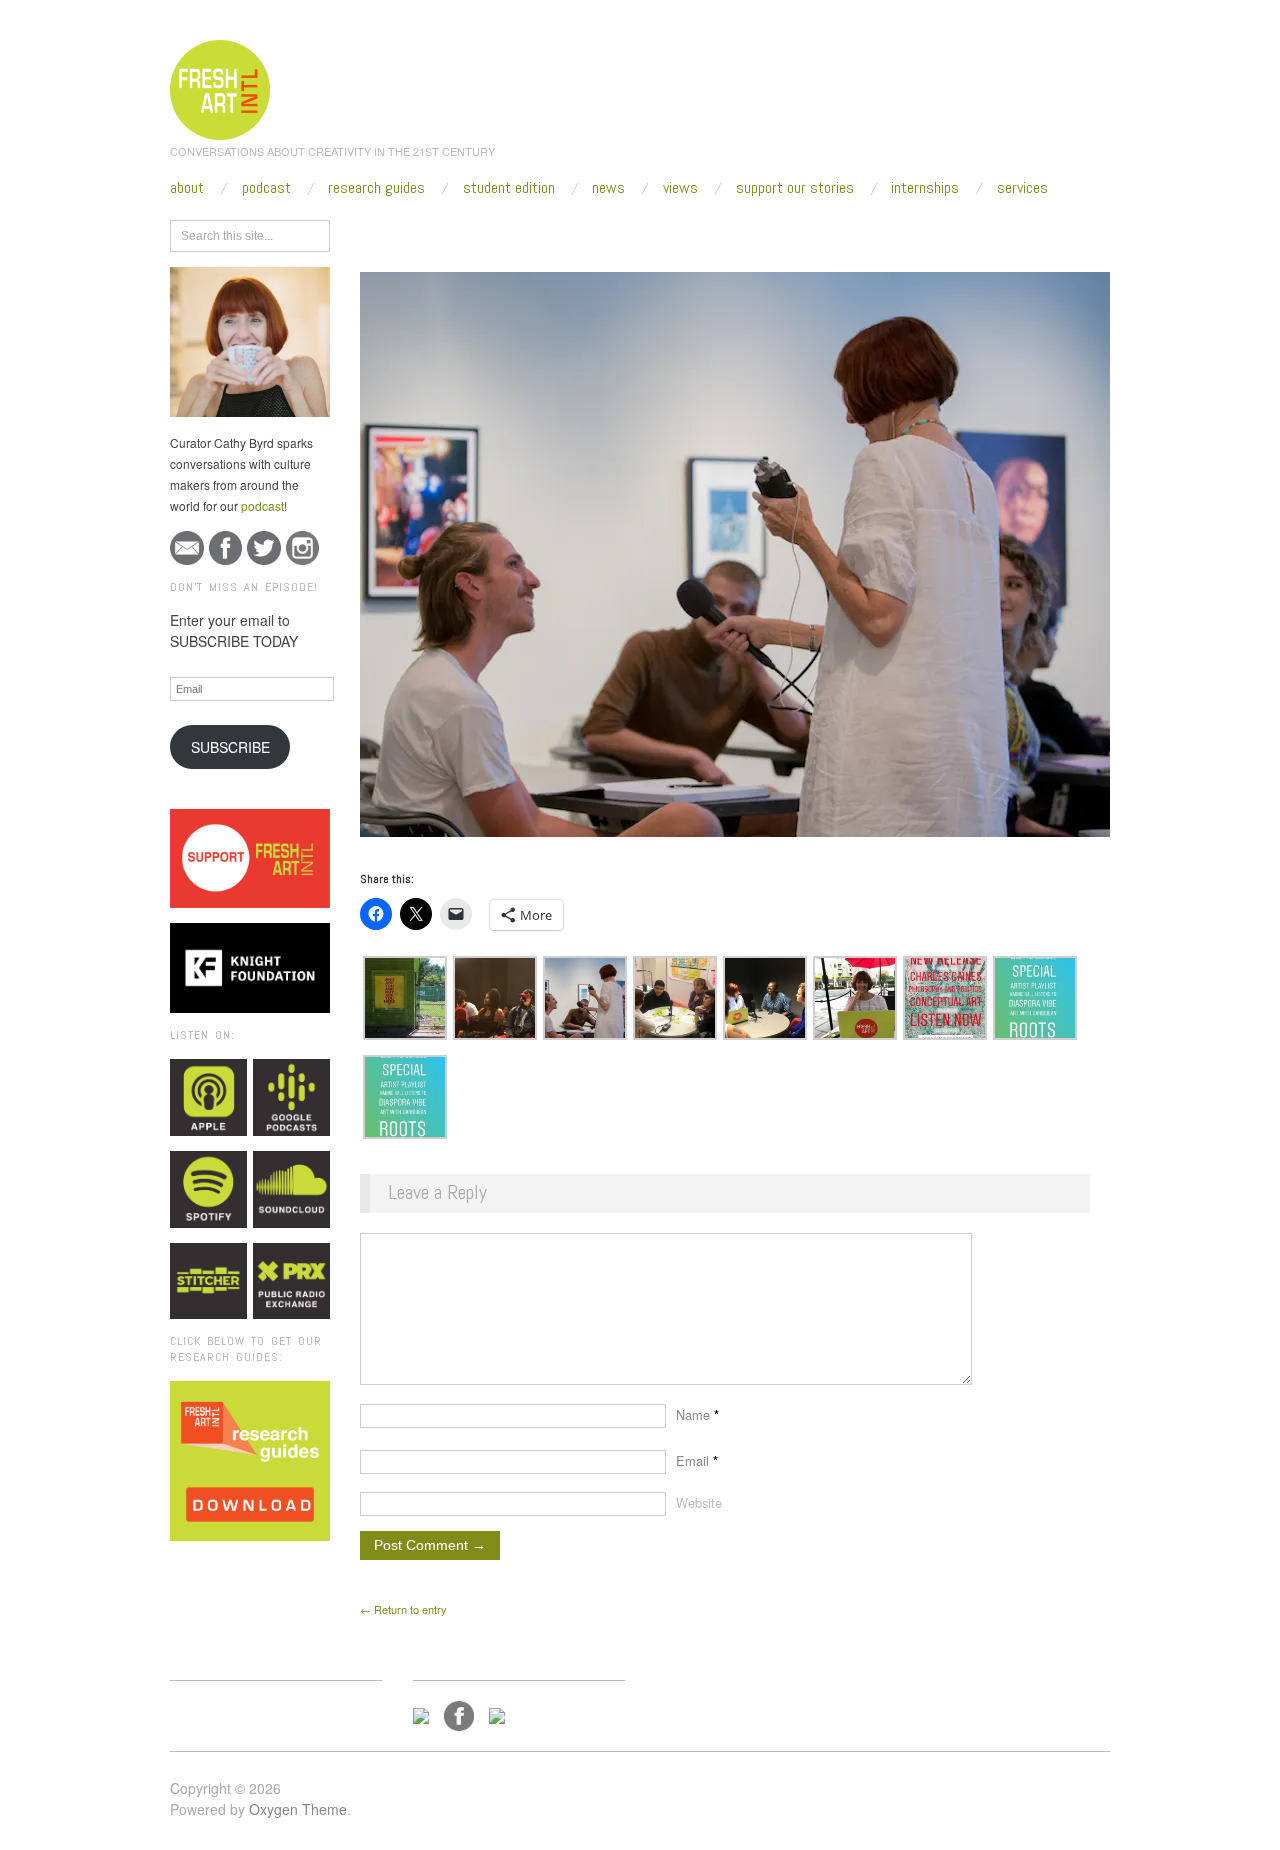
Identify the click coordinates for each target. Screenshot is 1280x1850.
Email (697, 1460)
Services (1022, 188)
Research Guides (376, 188)
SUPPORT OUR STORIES (795, 188)
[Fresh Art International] (220, 87)
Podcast (266, 188)
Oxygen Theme (298, 1809)
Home (437, 232)
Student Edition (509, 188)
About (187, 188)
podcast (262, 505)
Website (699, 1502)
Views (680, 188)
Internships (925, 188)
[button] (405, 998)
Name (697, 1414)
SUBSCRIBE (230, 747)
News (608, 188)
